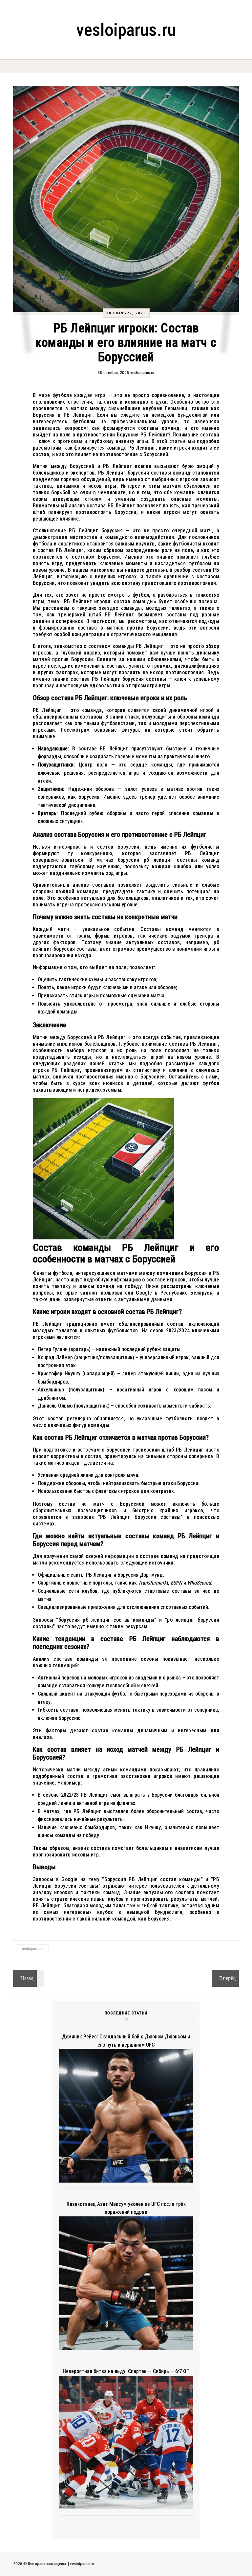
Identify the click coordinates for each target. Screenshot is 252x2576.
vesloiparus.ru (126, 30)
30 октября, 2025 (126, 313)
